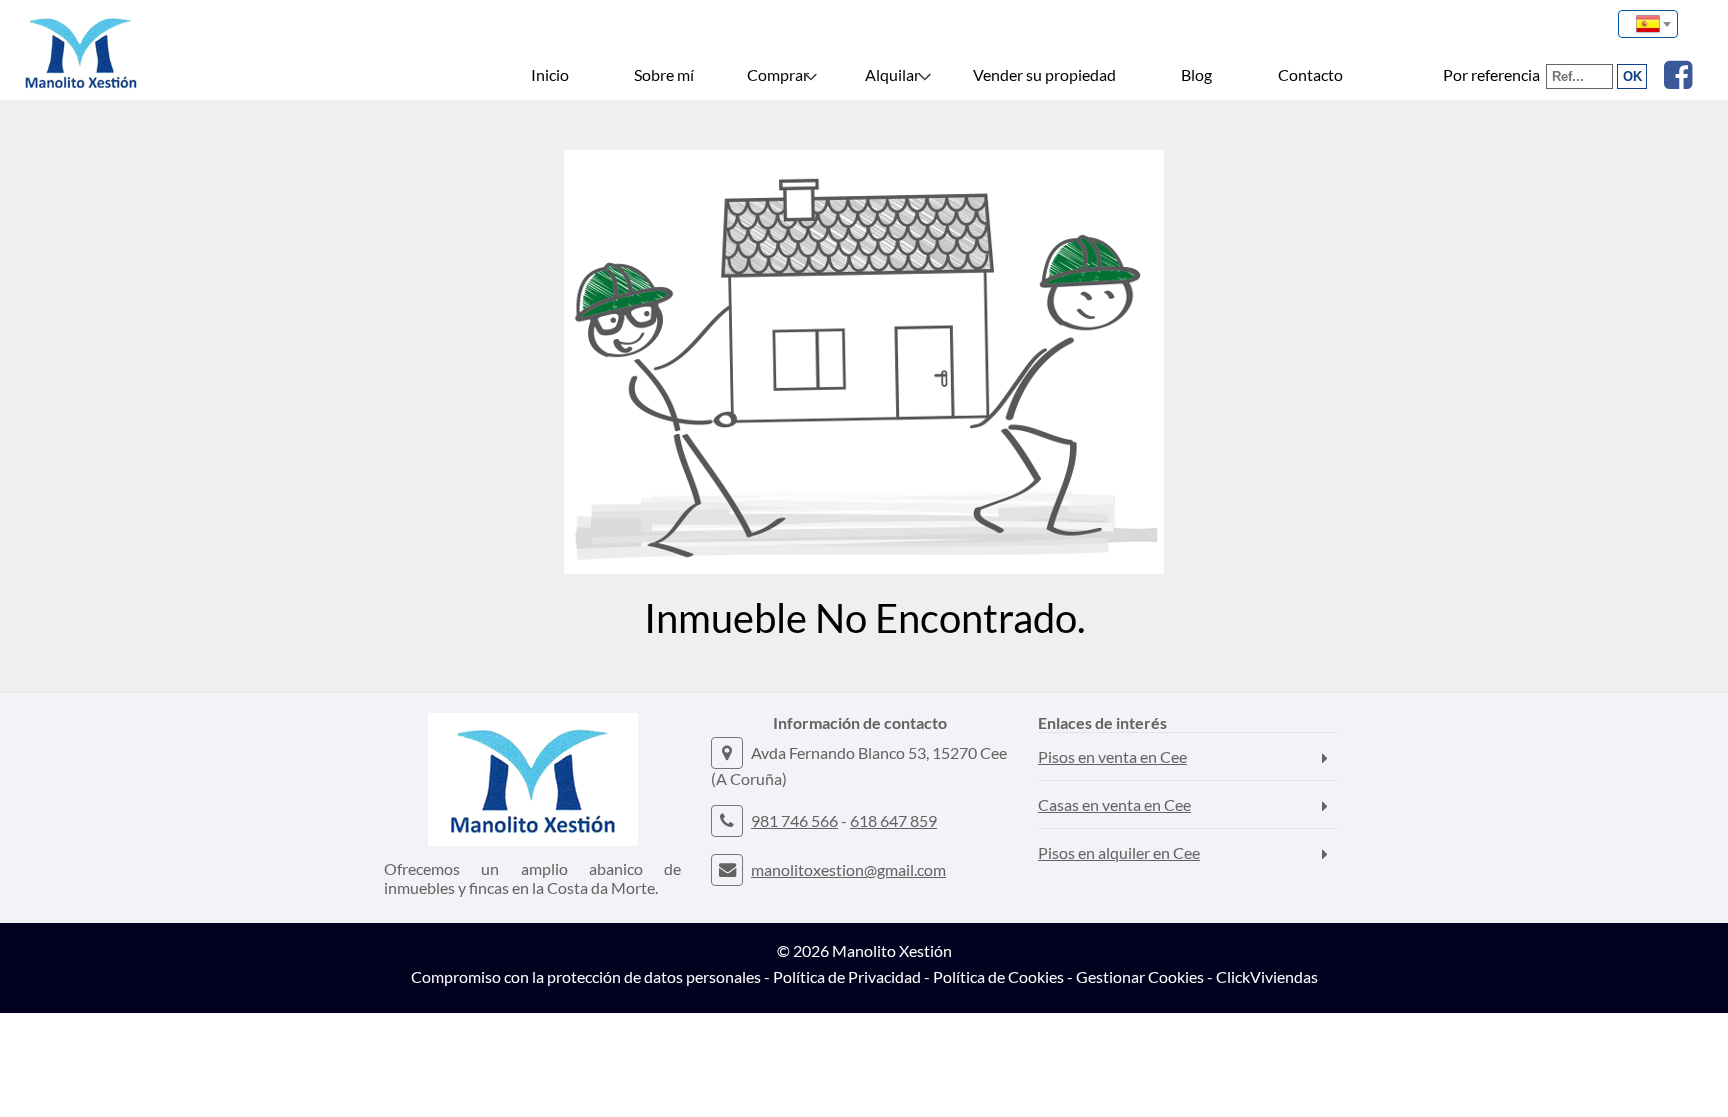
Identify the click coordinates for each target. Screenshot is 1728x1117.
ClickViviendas (1267, 976)
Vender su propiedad (1044, 74)
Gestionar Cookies (1140, 976)
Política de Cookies (998, 976)
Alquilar (892, 74)
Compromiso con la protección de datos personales (586, 976)
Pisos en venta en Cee (1112, 756)
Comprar (778, 74)
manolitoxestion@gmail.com (848, 869)
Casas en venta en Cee (1114, 804)
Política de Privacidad (847, 976)
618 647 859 (893, 820)
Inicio (550, 74)
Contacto (1310, 74)
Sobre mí (664, 74)
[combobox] (1648, 24)
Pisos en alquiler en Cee (1119, 852)
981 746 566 (794, 820)
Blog (1196, 74)
